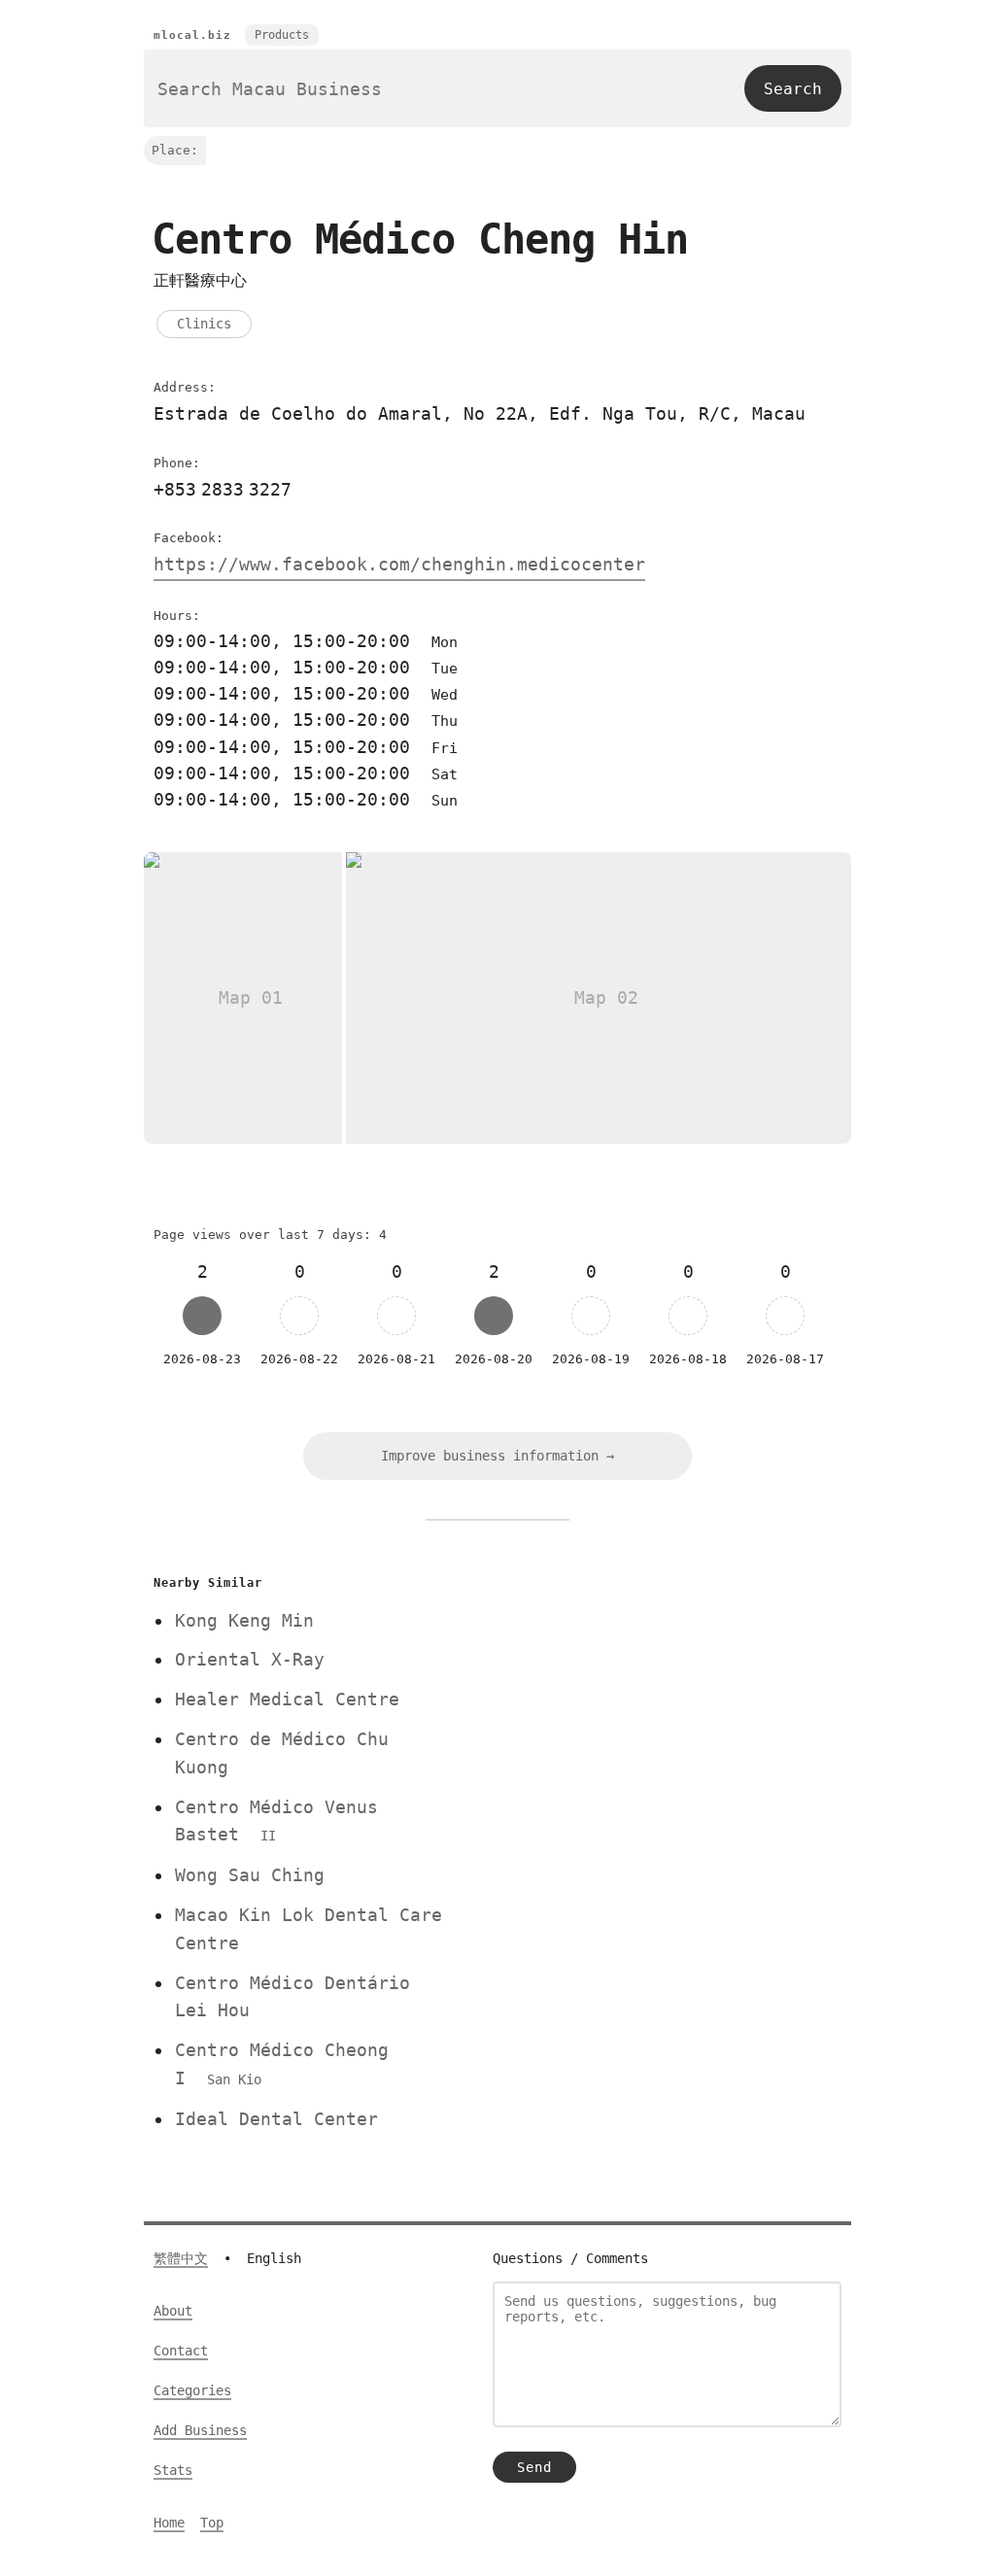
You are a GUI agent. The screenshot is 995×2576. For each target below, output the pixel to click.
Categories (192, 2390)
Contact (181, 2351)
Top (212, 2523)
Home (169, 2523)
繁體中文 (181, 2258)
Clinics (204, 324)
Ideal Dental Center (276, 2119)
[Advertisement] (656, 1705)
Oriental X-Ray (250, 1659)
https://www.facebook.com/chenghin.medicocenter (399, 564)
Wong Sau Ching (250, 1875)
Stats (173, 2470)
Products (282, 35)
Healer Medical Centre (287, 1699)
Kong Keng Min (244, 1620)
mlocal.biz (192, 35)
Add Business (200, 2430)
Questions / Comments (570, 2258)
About (173, 2311)
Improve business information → (497, 1456)
